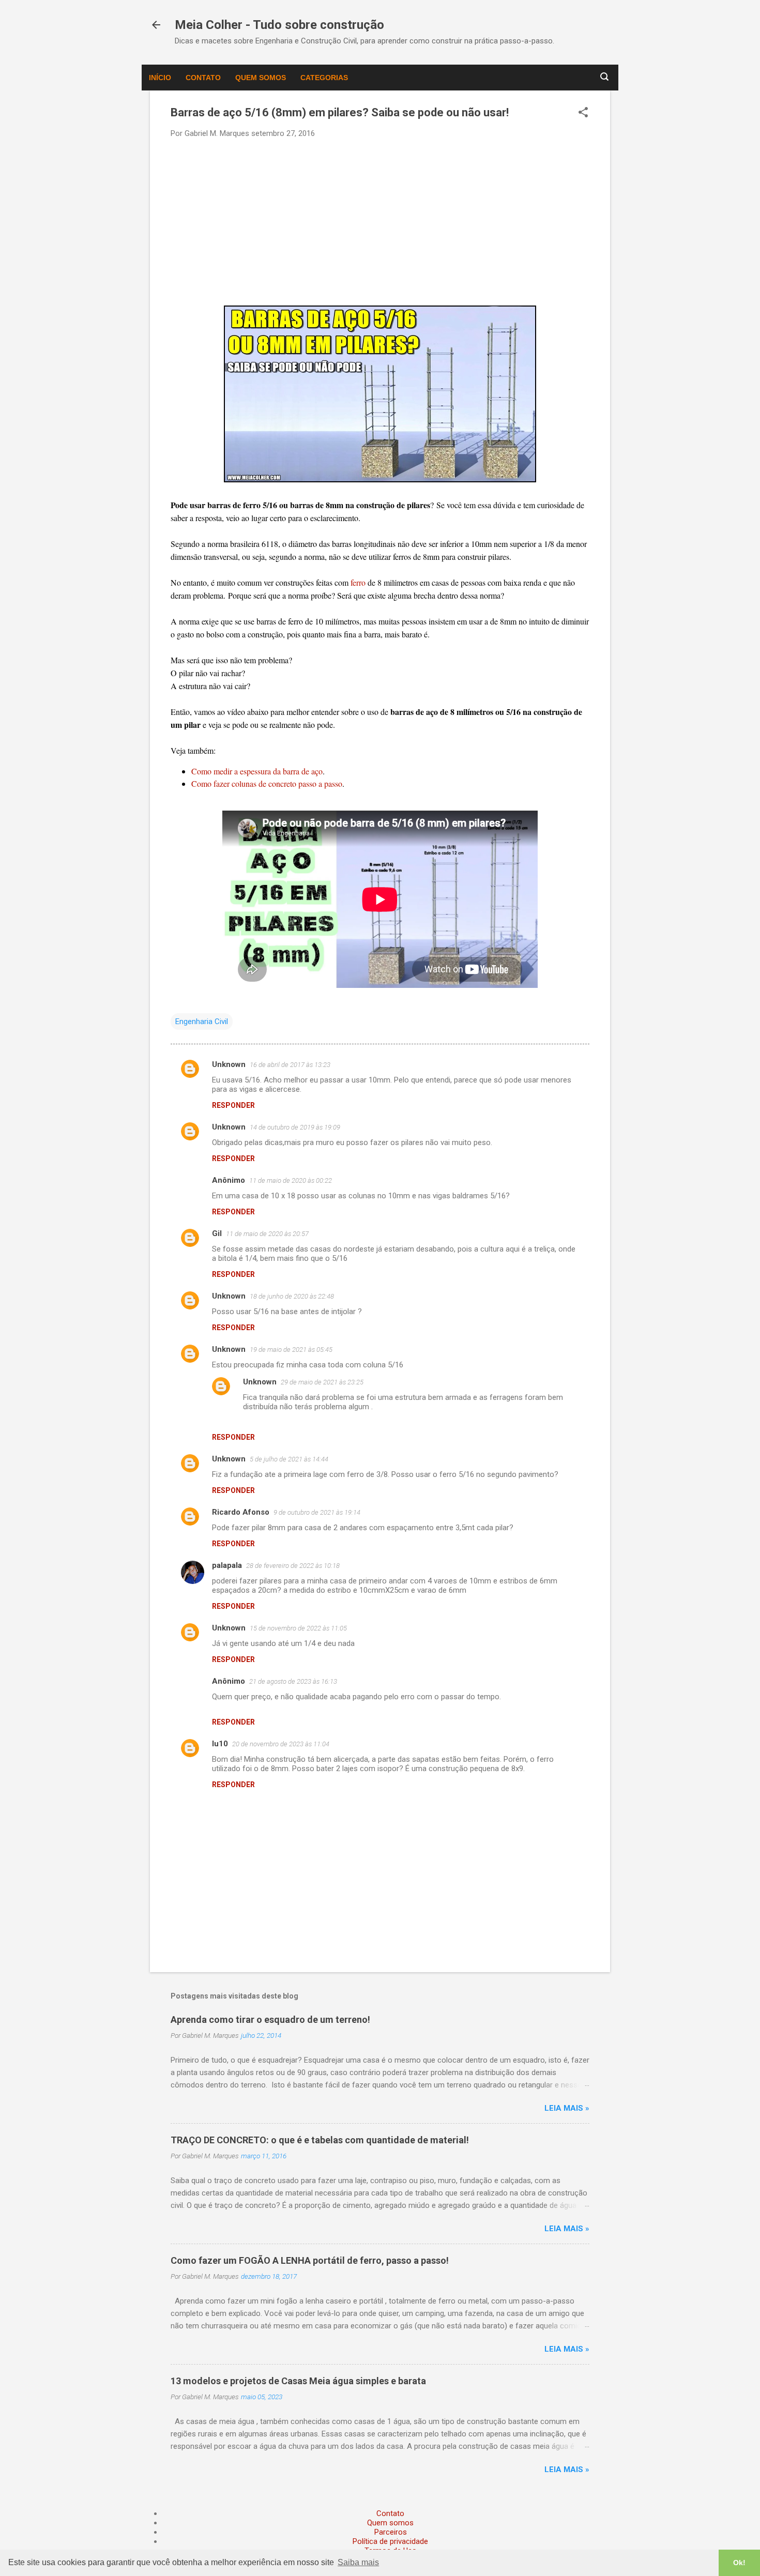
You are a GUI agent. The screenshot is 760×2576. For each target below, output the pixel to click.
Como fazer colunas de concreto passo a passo (267, 783)
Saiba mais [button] (358, 2562)
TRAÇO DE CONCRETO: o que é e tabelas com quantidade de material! (320, 2140)
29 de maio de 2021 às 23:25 (322, 1382)
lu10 (220, 1744)
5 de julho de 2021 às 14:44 (289, 1459)
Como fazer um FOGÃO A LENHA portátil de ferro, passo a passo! (310, 2260)
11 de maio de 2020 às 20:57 (267, 1234)
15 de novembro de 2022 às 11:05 (298, 1628)
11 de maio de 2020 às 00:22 (291, 1180)
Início (160, 78)
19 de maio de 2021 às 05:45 (291, 1350)
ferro (359, 582)
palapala (227, 1565)
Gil (217, 1233)
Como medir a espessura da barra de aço (257, 771)
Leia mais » (567, 2108)
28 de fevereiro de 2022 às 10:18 (293, 1566)
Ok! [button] (739, 2563)
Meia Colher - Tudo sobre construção (279, 25)
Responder (233, 1105)
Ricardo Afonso (241, 1512)
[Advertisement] (380, 221)
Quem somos (261, 78)
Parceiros (391, 2532)
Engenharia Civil (202, 1022)
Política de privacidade (390, 2541)
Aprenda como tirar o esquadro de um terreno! (270, 2019)
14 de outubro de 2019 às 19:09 (295, 1127)
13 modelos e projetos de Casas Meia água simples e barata (298, 2381)
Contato (203, 78)
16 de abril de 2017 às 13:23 (290, 1065)
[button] (583, 113)
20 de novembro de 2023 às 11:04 (281, 1744)
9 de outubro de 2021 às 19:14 (317, 1512)
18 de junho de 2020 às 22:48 (292, 1296)
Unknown (229, 1064)
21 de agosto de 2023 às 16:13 (293, 1681)
